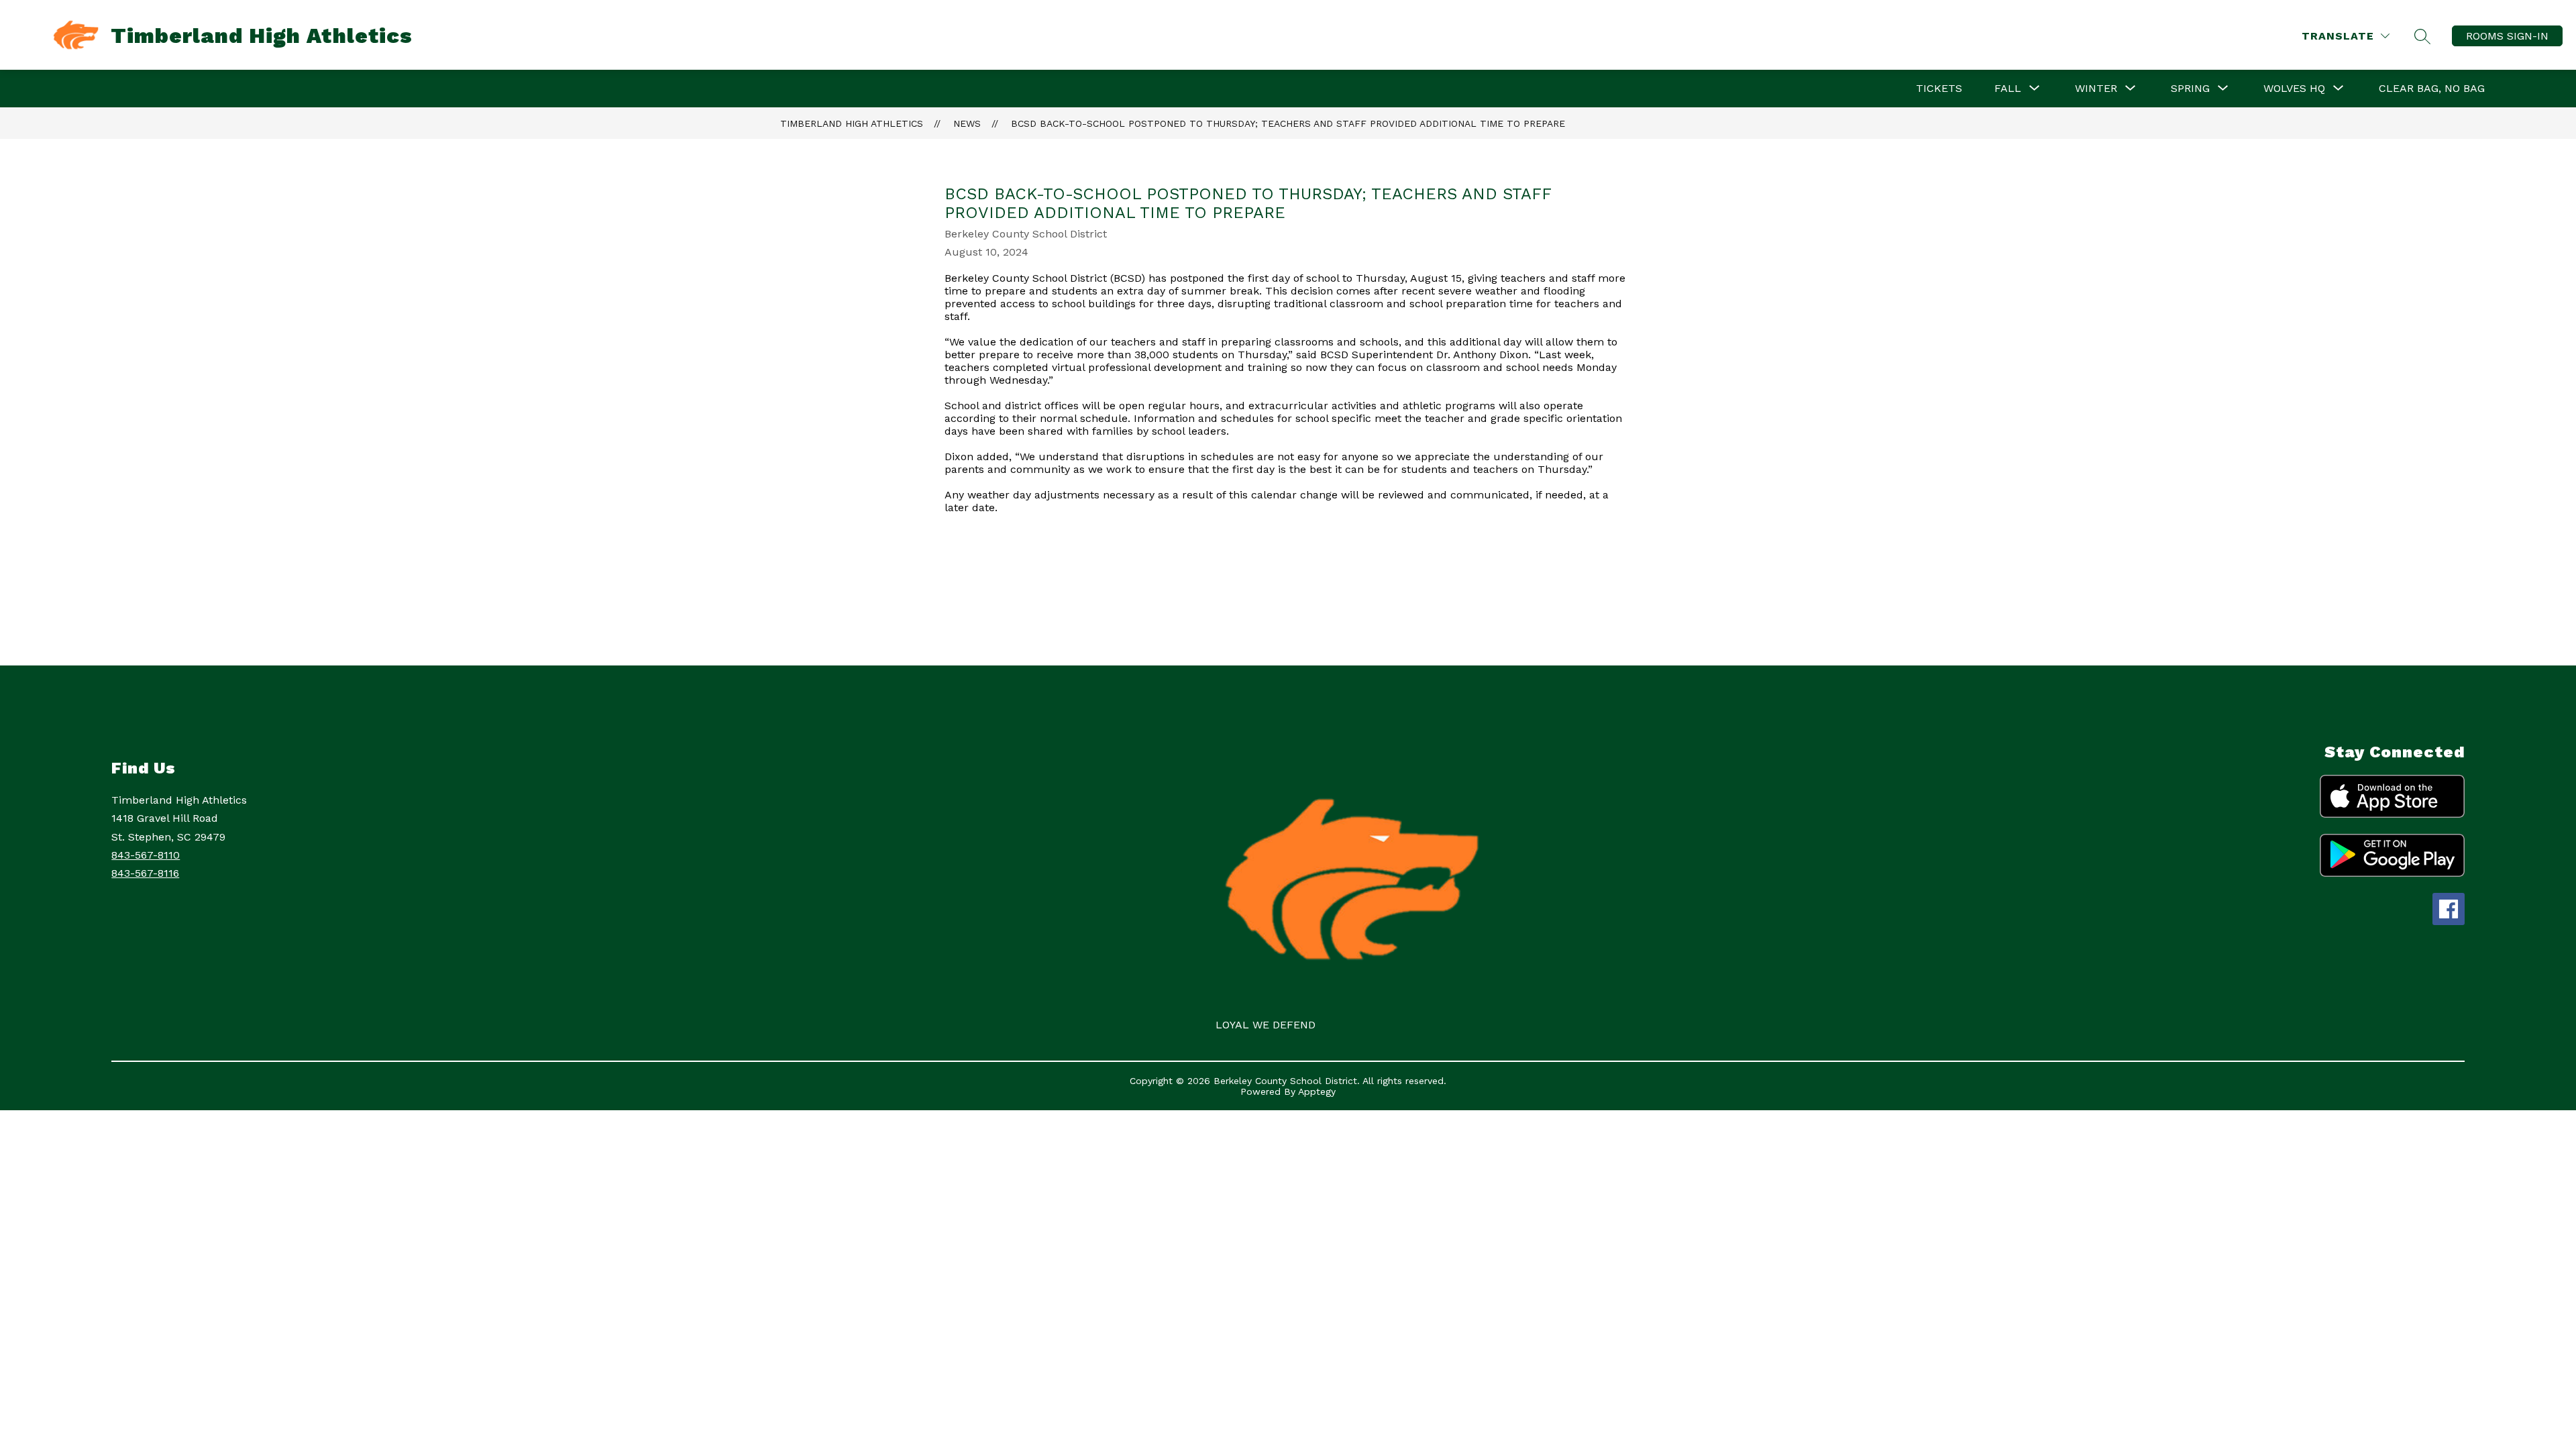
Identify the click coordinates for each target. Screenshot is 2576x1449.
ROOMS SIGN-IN (2507, 36)
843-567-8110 (146, 855)
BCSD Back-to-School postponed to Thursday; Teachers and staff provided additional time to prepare (1288, 123)
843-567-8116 (145, 873)
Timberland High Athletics (852, 123)
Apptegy (1317, 1091)
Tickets (1939, 88)
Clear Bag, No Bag (2432, 88)
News (967, 123)
